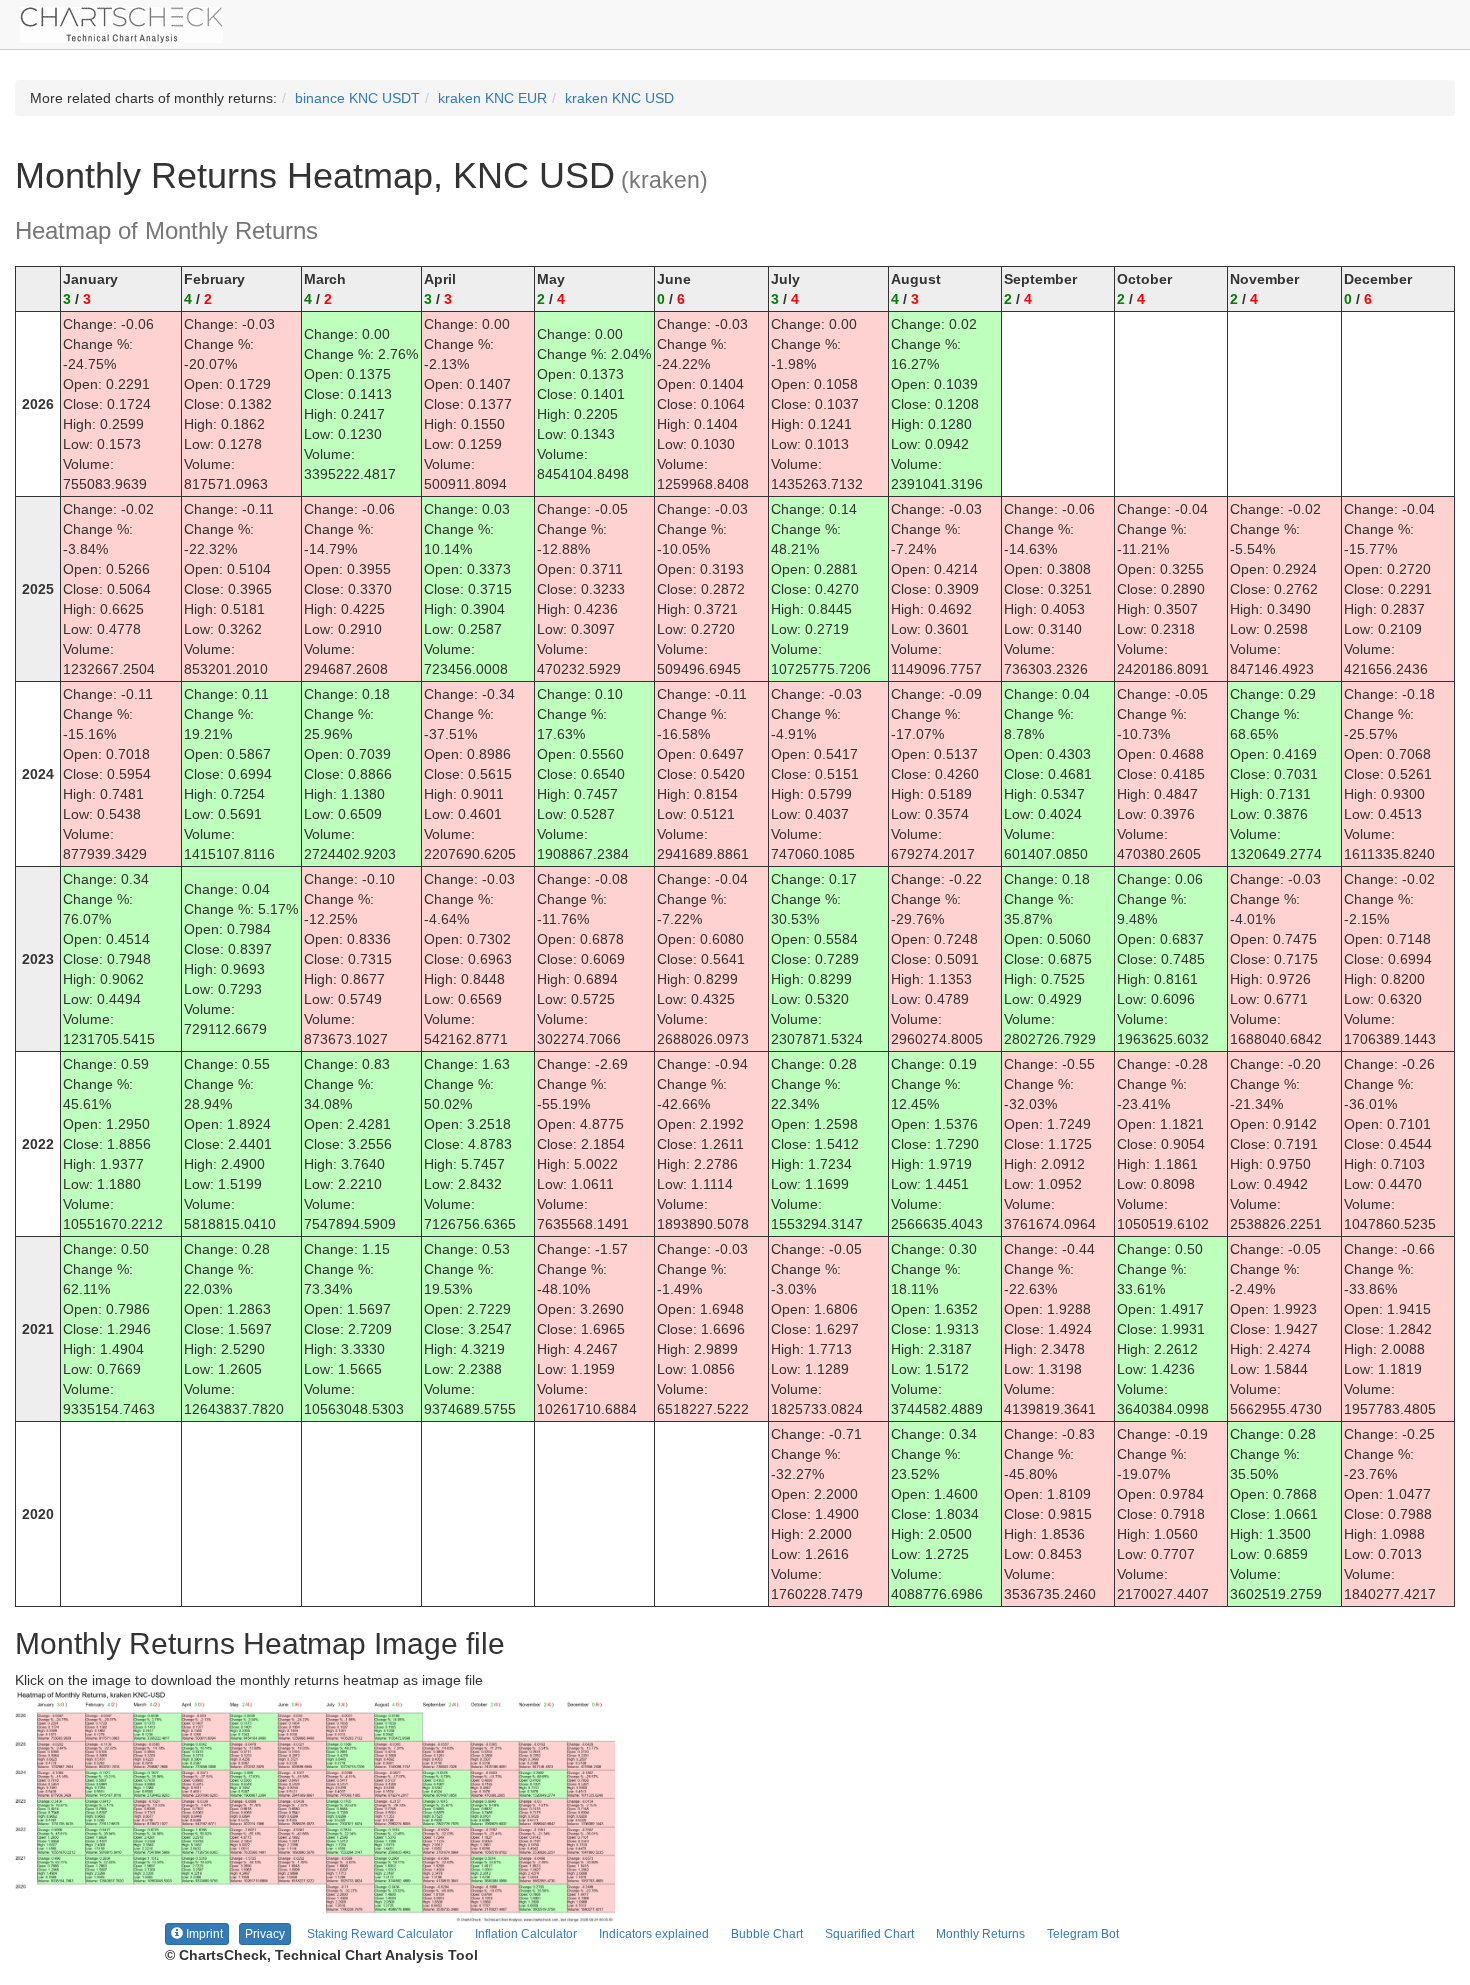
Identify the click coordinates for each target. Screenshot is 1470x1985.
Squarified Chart (869, 1934)
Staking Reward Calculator (380, 1934)
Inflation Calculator (526, 1934)
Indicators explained (654, 1934)
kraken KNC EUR (492, 98)
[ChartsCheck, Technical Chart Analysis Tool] (121, 23)
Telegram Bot (1083, 1934)
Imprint (203, 1934)
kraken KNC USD (619, 98)
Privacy (265, 1934)
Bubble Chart (767, 1934)
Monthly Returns (980, 1934)
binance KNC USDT (357, 98)
